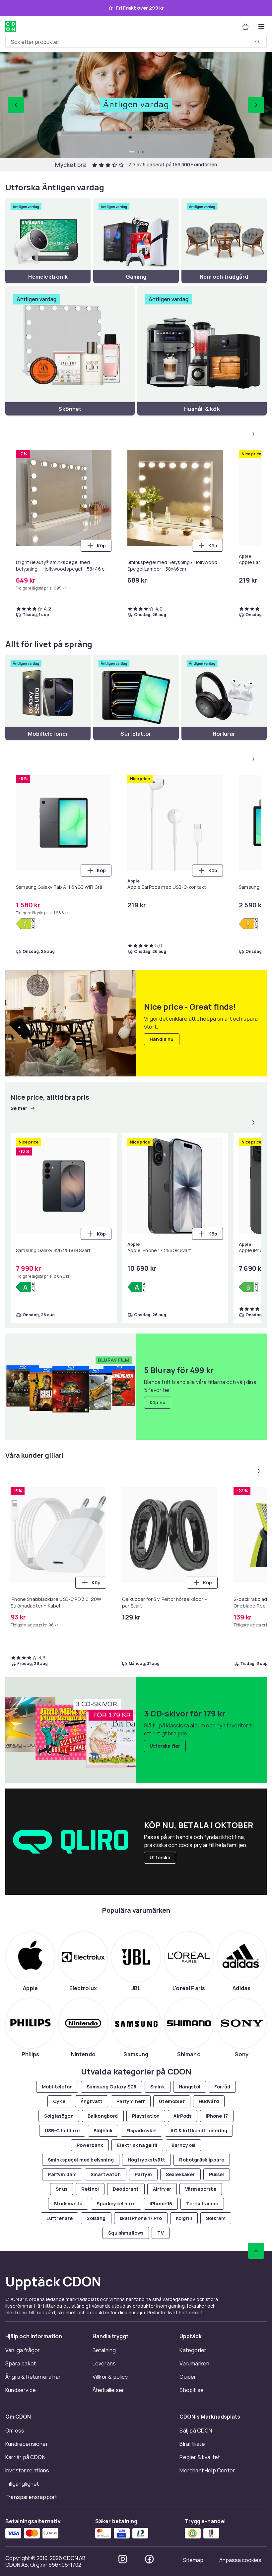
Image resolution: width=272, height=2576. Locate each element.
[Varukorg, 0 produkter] (245, 27)
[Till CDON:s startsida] (11, 27)
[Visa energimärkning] (25, 924)
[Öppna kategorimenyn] (261, 27)
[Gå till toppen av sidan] (256, 2251)
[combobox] (136, 42)
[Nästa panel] (253, 434)
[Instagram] (123, 2559)
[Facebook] (149, 2559)
